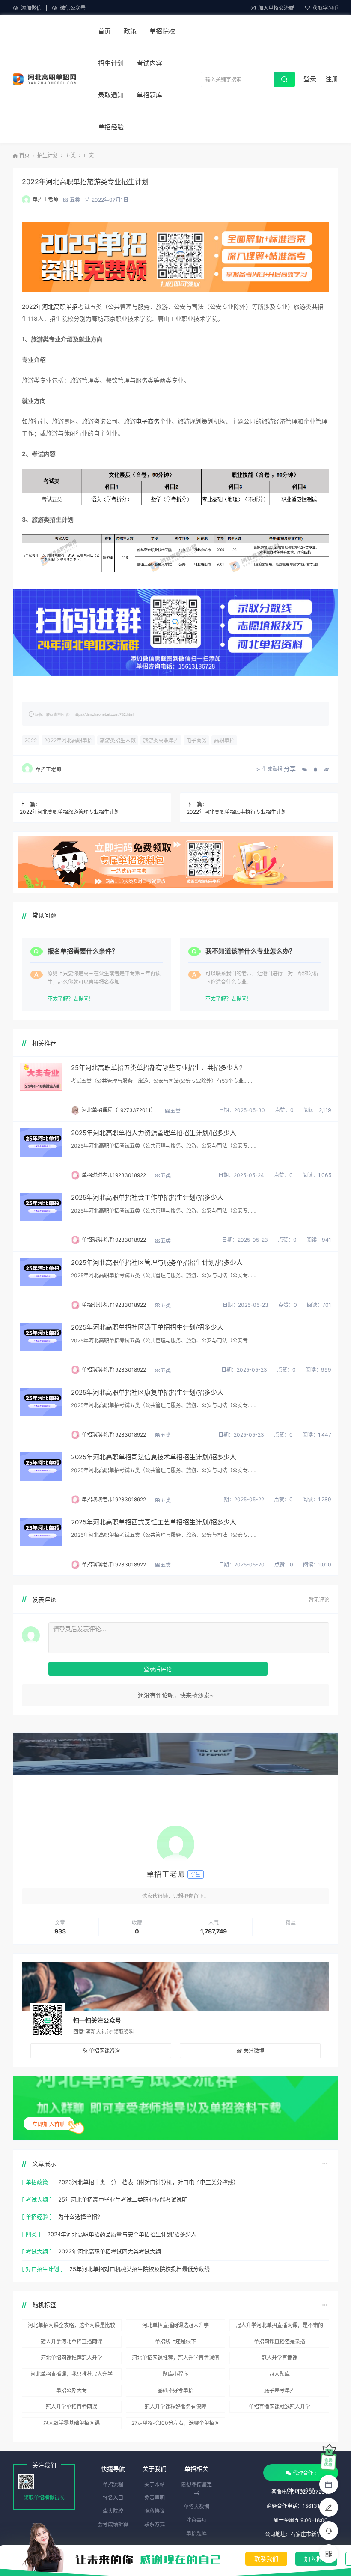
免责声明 (155, 2498)
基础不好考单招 (175, 2390)
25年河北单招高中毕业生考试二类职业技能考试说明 (123, 2199)
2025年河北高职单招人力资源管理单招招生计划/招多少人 (154, 1133)
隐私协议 (155, 2511)
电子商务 (148, 421)
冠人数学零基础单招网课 (71, 2423)
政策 (130, 31)
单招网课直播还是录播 (280, 2341)
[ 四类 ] (31, 2234)
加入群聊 (316, 2559)
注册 (332, 79)
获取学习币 (325, 8)
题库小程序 (175, 2374)
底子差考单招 (280, 2390)
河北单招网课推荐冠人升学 (71, 2358)
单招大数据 (196, 2507)
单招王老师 (45, 199)
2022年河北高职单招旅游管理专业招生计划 (70, 812)
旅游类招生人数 (118, 740)
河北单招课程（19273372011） (119, 1110)
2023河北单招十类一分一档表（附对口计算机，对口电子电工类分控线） (149, 2182)
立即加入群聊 (49, 2124)
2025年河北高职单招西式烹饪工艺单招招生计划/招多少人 (154, 1522)
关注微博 (254, 2051)
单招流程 (113, 2485)
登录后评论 (158, 1669)
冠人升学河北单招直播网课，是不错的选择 (280, 2327)
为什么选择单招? (79, 2217)
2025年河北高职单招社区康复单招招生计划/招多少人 (147, 1392)
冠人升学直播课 (280, 2358)
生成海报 (272, 769)
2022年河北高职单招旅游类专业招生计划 (85, 182)
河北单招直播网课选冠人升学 (175, 2325)
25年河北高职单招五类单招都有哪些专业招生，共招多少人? (157, 1068)
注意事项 (196, 2520)
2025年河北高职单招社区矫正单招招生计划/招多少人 (147, 1327)
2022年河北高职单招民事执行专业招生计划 (236, 812)
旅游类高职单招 (161, 740)
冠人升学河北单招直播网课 (71, 2341)
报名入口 (113, 2498)
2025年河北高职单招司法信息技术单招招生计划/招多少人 (154, 1457)
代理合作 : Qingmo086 (301, 2476)
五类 (71, 155)
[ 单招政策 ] (37, 2182)
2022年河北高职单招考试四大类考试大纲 (110, 2251)
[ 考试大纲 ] (37, 2199)
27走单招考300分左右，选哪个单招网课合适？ (175, 2424)
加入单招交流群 (276, 8)
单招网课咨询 (104, 2051)
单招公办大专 (71, 2390)
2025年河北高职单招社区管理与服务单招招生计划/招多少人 (157, 1263)
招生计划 (111, 63)
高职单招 (224, 740)
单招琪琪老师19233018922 (114, 1175)
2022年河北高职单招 (50, 306)
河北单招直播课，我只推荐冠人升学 (71, 2374)
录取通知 (111, 95)
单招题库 (149, 95)
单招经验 (111, 127)
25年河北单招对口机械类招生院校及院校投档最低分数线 (140, 2269)
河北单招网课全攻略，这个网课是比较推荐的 (71, 2327)
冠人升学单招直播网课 (71, 2407)
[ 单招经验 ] (37, 2217)
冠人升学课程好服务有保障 (175, 2407)
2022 (31, 740)
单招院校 (162, 31)
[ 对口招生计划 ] (42, 2269)
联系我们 (266, 2559)
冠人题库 (280, 2374)
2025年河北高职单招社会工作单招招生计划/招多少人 (147, 1197)
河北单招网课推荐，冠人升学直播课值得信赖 (175, 2359)
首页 (104, 31)
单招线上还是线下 (175, 2341)
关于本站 (155, 2485)
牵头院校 (113, 2511)
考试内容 (149, 63)
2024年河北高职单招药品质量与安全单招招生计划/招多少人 (122, 2234)
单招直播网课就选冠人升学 (280, 2407)
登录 (310, 79)
